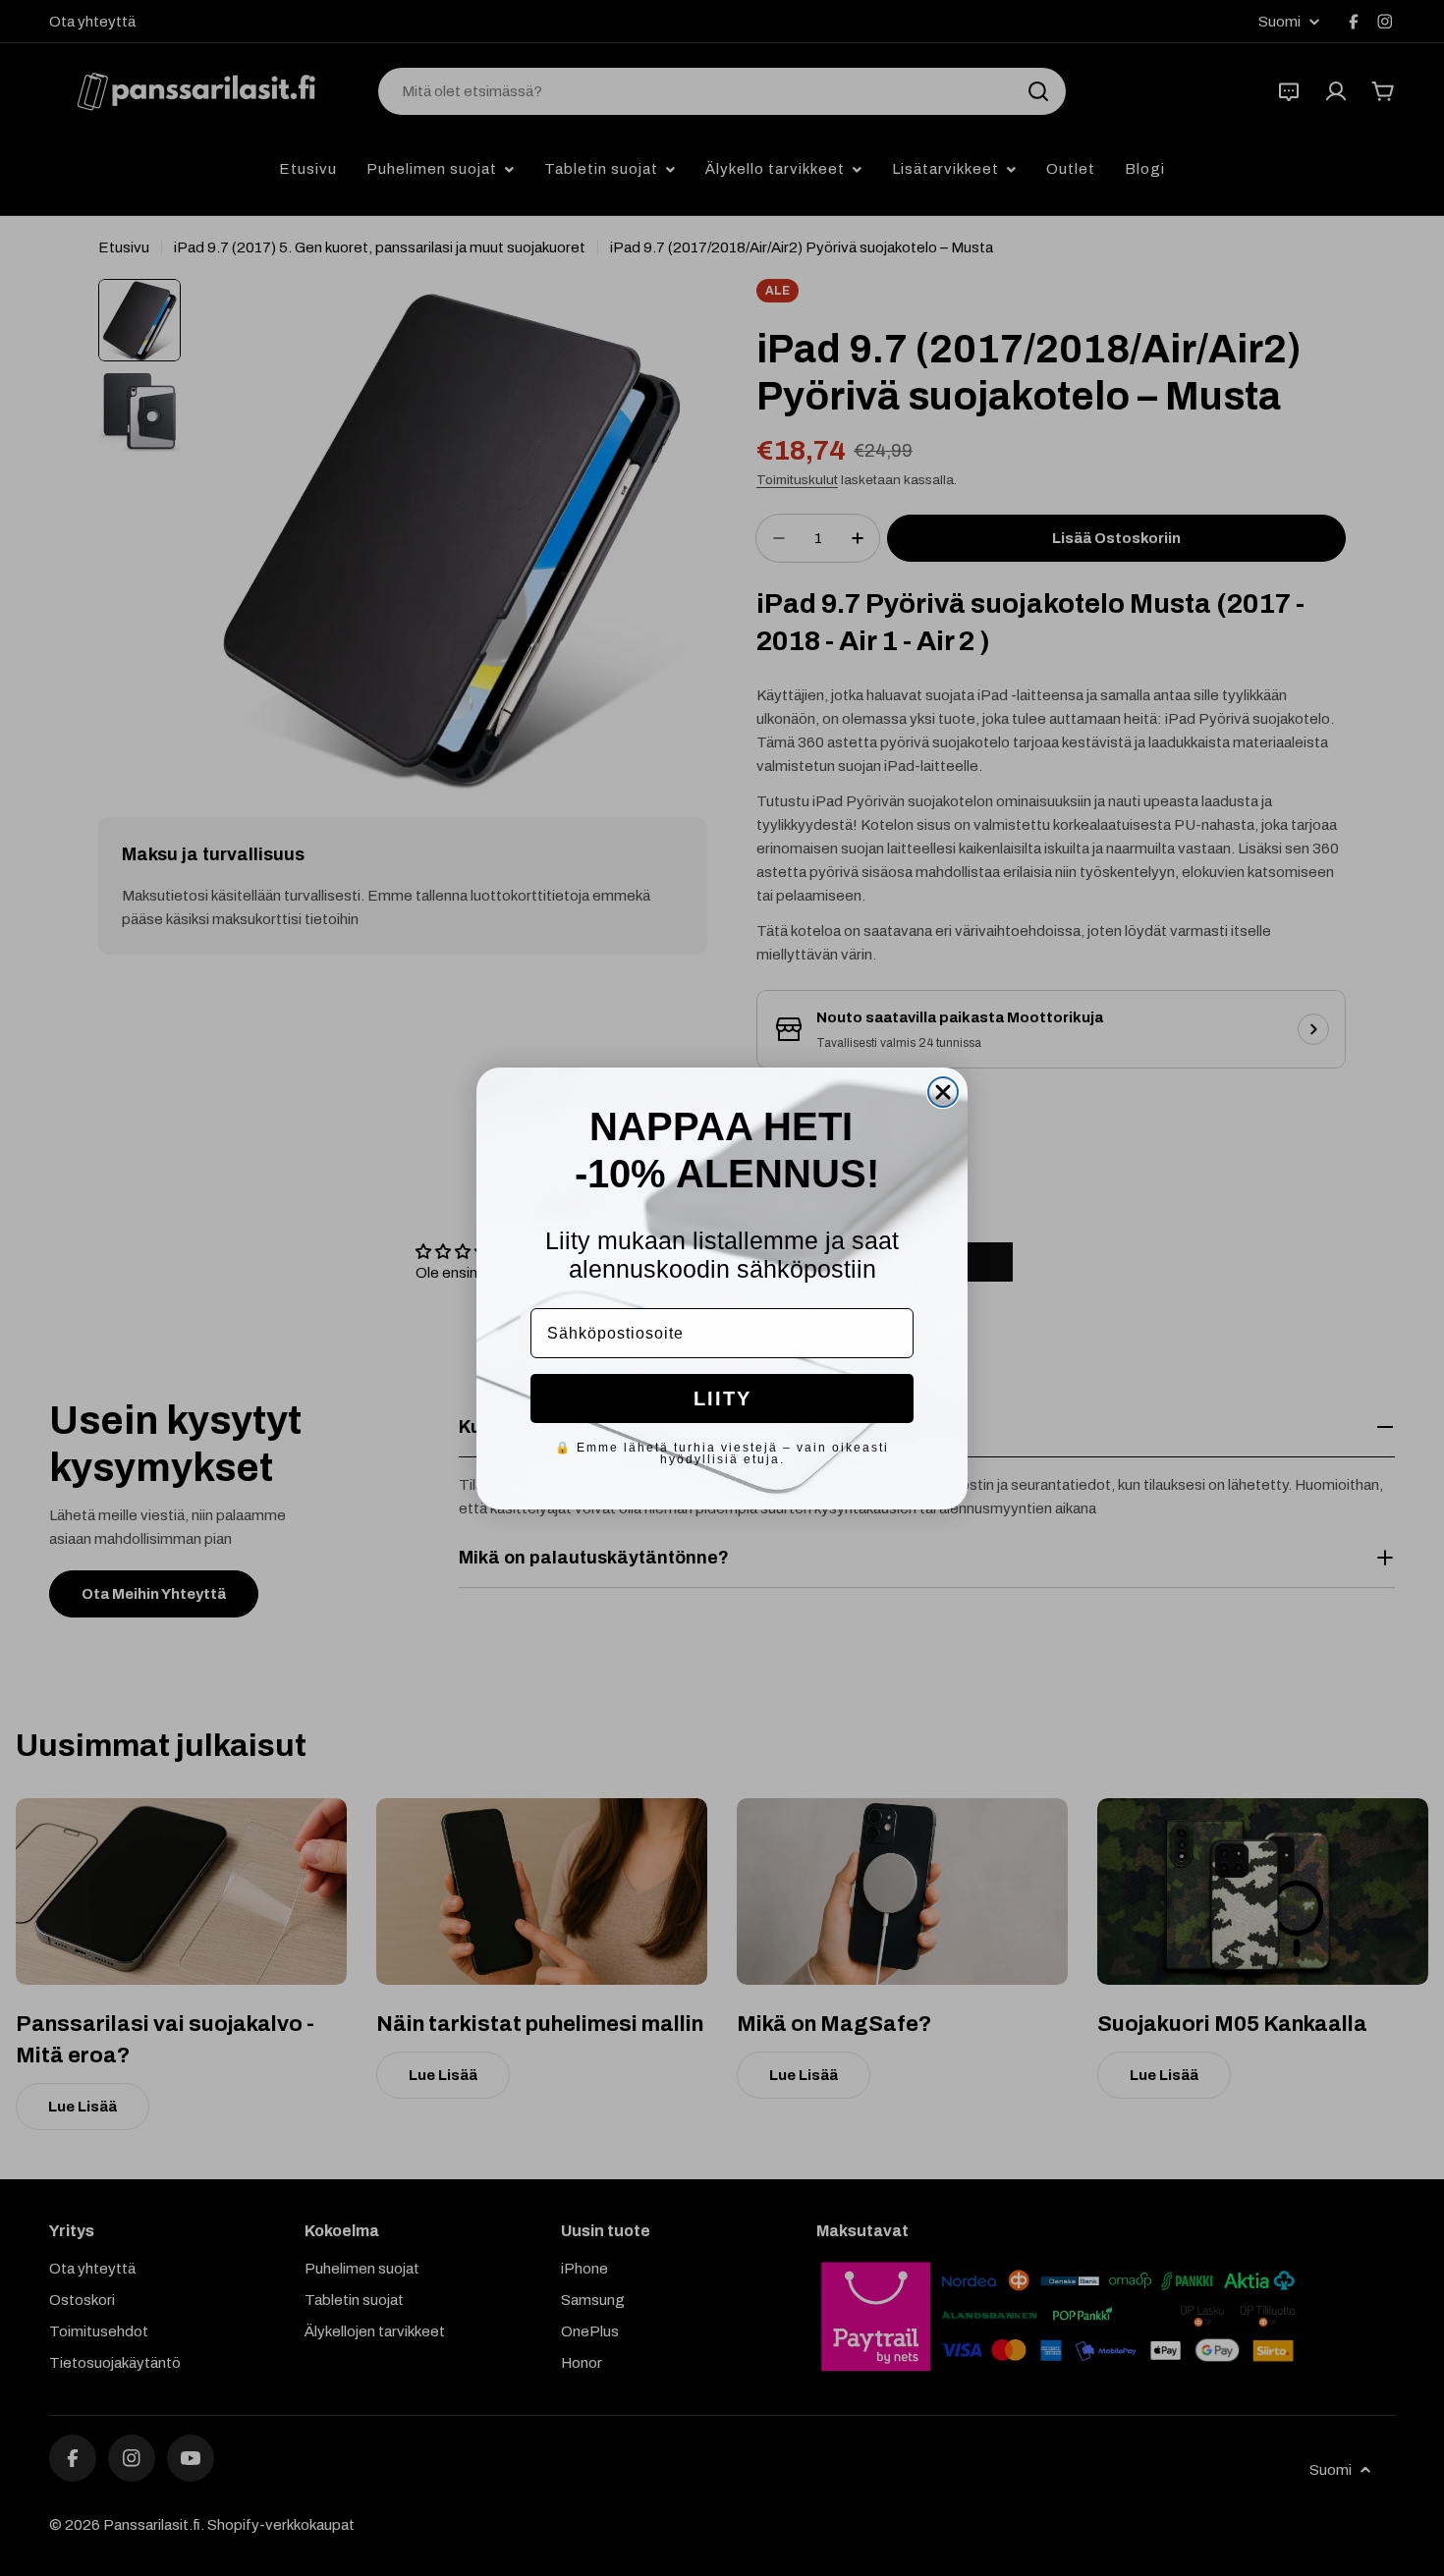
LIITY (722, 1398)
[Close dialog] (943, 1092)
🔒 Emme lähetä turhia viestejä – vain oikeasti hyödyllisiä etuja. (722, 1453)
